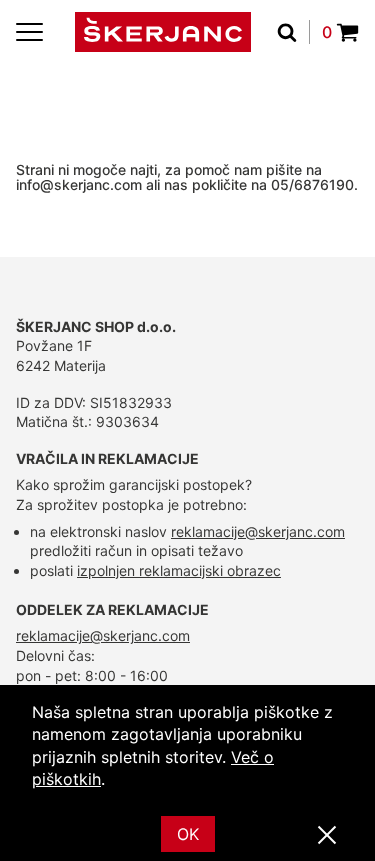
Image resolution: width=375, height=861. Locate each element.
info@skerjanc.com (79, 184)
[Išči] (293, 32)
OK (188, 834)
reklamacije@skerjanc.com (258, 531)
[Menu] (29, 32)
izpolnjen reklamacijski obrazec (179, 570)
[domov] (163, 32)
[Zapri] (327, 836)
